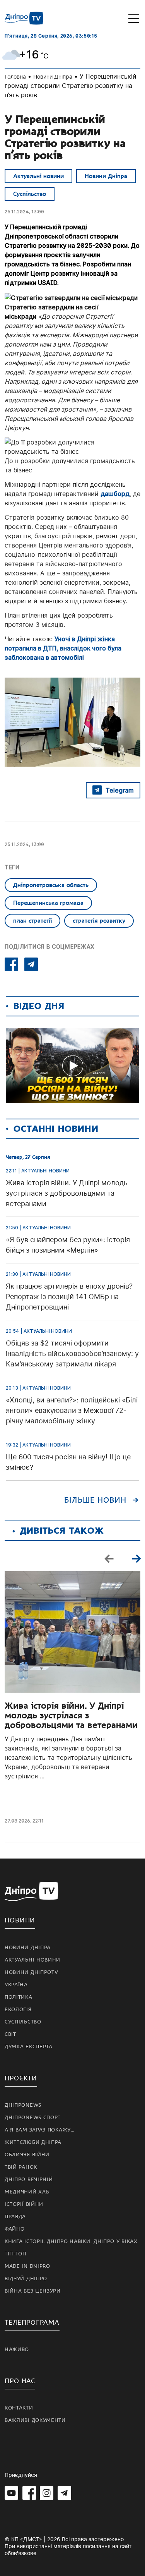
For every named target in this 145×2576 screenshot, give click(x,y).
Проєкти (21, 2078)
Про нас (20, 2381)
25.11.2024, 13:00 (24, 212)
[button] (136, 1558)
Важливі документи (35, 2420)
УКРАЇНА (16, 1985)
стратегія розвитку (99, 921)
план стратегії (32, 921)
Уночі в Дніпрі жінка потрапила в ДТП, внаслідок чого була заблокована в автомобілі (63, 648)
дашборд (115, 494)
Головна (15, 76)
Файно (15, 2229)
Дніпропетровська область (51, 885)
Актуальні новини (38, 176)
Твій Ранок (21, 2167)
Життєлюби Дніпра (33, 2142)
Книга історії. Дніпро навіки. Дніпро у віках (71, 2241)
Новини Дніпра (53, 76)
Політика (19, 1997)
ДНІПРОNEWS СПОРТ (33, 2118)
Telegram (120, 790)
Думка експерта (29, 2047)
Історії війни (24, 2204)
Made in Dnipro (27, 2266)
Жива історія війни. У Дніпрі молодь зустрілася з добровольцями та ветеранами (71, 1715)
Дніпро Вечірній (29, 2180)
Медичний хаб (27, 2192)
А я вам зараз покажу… (40, 2130)
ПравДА (15, 2217)
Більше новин (95, 1500)
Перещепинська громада (48, 903)
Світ (10, 2034)
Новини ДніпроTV (32, 1972)
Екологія (18, 2010)
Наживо (17, 2349)
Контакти (19, 2408)
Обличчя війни (27, 2155)
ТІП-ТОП (15, 2254)
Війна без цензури (33, 2291)
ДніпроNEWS (23, 2105)
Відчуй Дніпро (26, 2279)
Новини (20, 1920)
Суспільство (30, 194)
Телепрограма (32, 2323)
